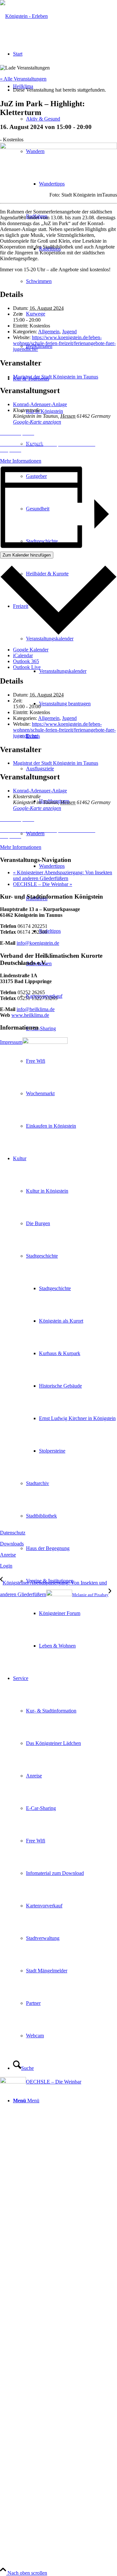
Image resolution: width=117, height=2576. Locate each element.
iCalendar (23, 655)
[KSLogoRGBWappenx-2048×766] (24, 16)
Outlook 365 (26, 661)
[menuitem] (71, 671)
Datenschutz (13, 1533)
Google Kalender (31, 650)
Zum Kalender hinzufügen (27, 555)
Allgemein (49, 332)
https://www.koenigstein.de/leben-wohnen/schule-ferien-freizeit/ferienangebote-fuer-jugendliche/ (64, 343)
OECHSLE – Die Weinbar (43, 884)
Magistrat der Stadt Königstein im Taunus (56, 377)
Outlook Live (27, 667)
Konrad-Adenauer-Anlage (40, 404)
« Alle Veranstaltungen (23, 79)
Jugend (69, 332)
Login (6, 1566)
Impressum (11, 1042)
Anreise (8, 1555)
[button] (58, 433)
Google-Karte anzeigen (37, 422)
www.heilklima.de (30, 1015)
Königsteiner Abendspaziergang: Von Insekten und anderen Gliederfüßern (63, 875)
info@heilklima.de (36, 1009)
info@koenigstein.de (38, 943)
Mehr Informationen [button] (21, 461)
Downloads (12, 1544)
